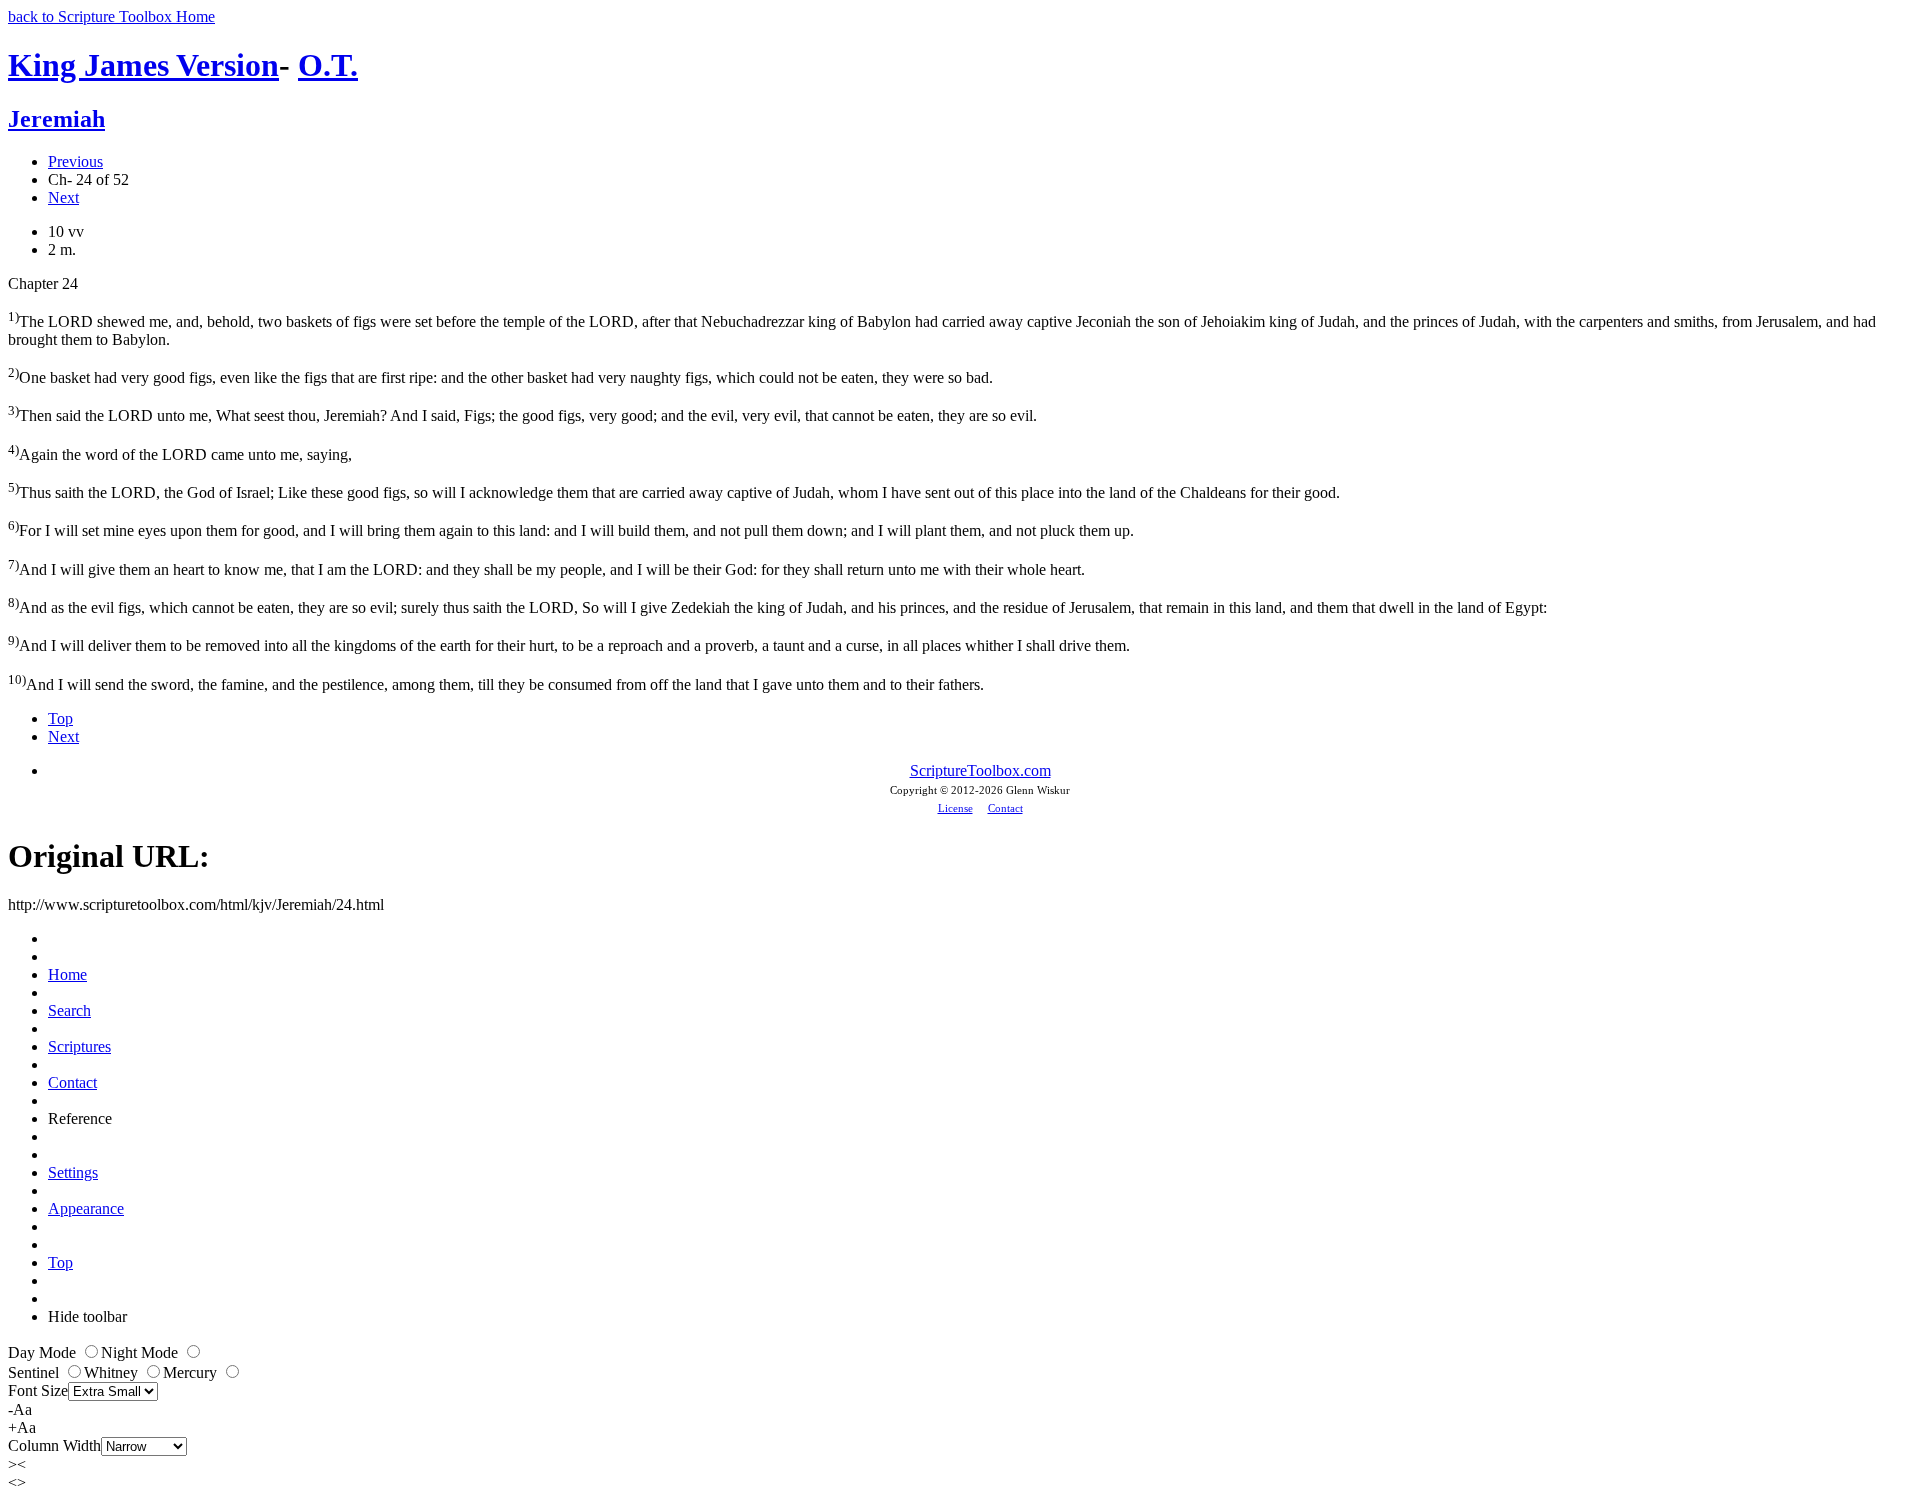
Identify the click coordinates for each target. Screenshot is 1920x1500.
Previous (75, 161)
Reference (80, 1118)
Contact (1005, 808)
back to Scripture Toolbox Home (111, 16)
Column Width (54, 1445)
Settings (73, 1172)
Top (60, 718)
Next (63, 197)
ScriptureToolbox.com (980, 770)
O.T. (328, 65)
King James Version (143, 65)
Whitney (113, 1372)
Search (69, 1010)
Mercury (192, 1372)
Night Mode (141, 1352)
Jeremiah (56, 119)
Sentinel (35, 1372)
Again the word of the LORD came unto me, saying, (180, 452)
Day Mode (44, 1352)
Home (67, 974)
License (955, 808)
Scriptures (79, 1046)
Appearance (86, 1208)
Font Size (38, 1390)
